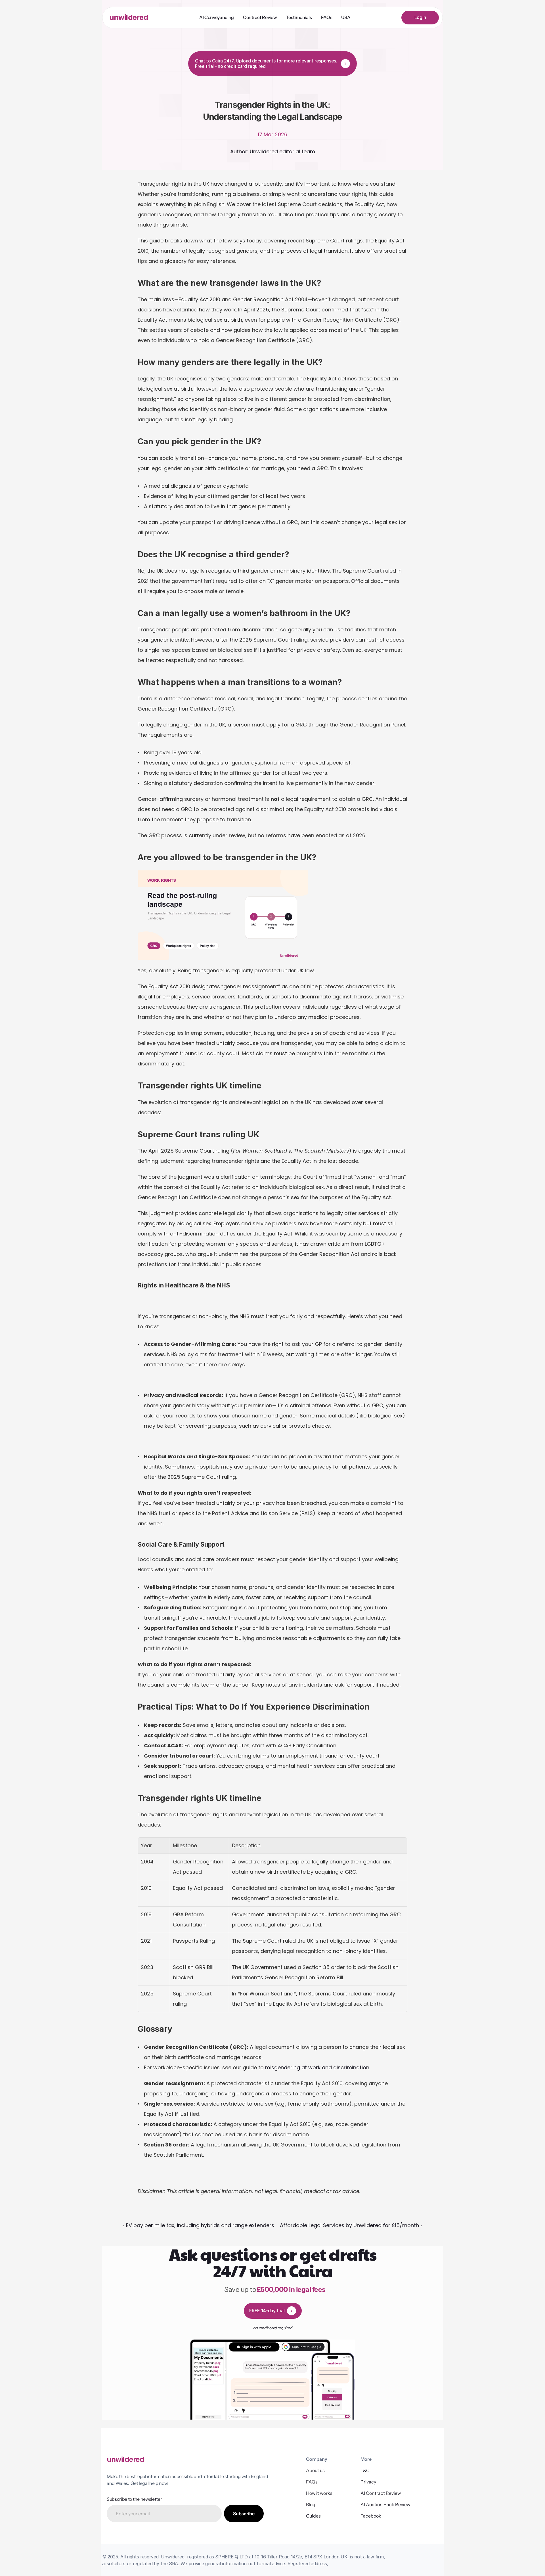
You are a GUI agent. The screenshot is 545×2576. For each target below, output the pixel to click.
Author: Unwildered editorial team (273, 151)
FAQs (312, 2482)
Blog (311, 2504)
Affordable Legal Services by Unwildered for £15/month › (351, 2225)
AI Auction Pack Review (385, 2504)
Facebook (371, 2516)
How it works (319, 2493)
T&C (365, 2470)
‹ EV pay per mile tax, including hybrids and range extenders (199, 2225)
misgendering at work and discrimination (317, 2067)
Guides (313, 2516)
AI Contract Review (381, 2493)
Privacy (368, 2482)
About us (315, 2470)
